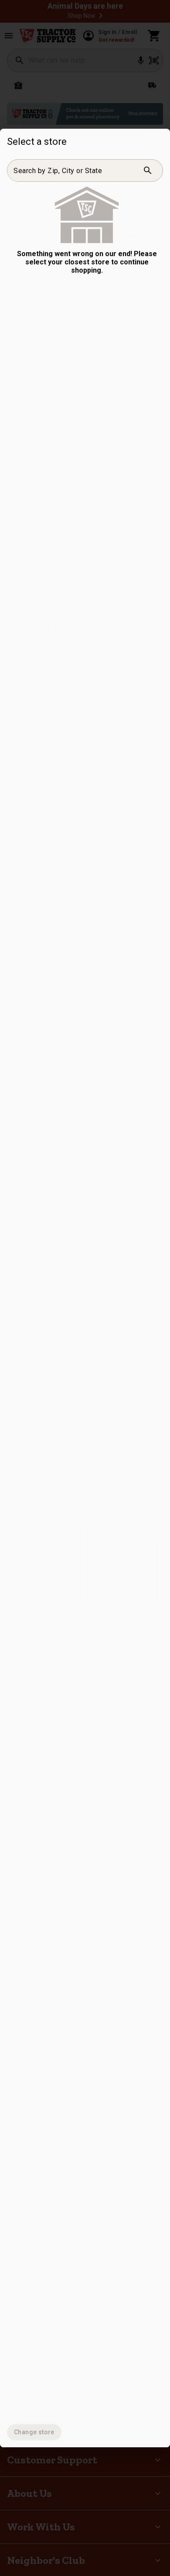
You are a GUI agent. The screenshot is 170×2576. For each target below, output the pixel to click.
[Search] (148, 170)
